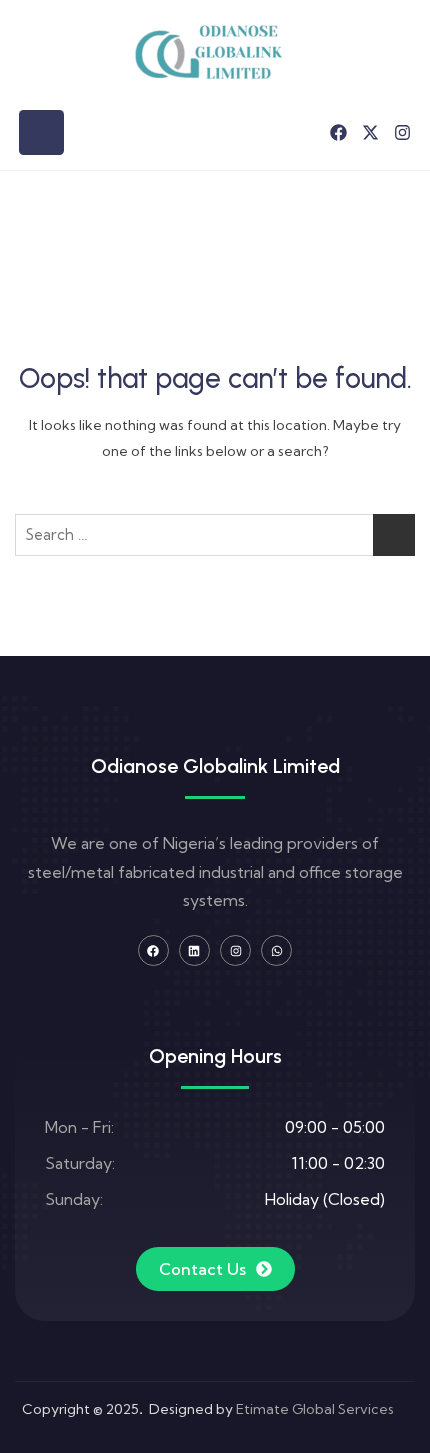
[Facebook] (338, 132)
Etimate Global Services (315, 1409)
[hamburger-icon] (41, 132)
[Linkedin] (194, 950)
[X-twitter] (370, 132)
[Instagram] (402, 132)
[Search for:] (215, 535)
